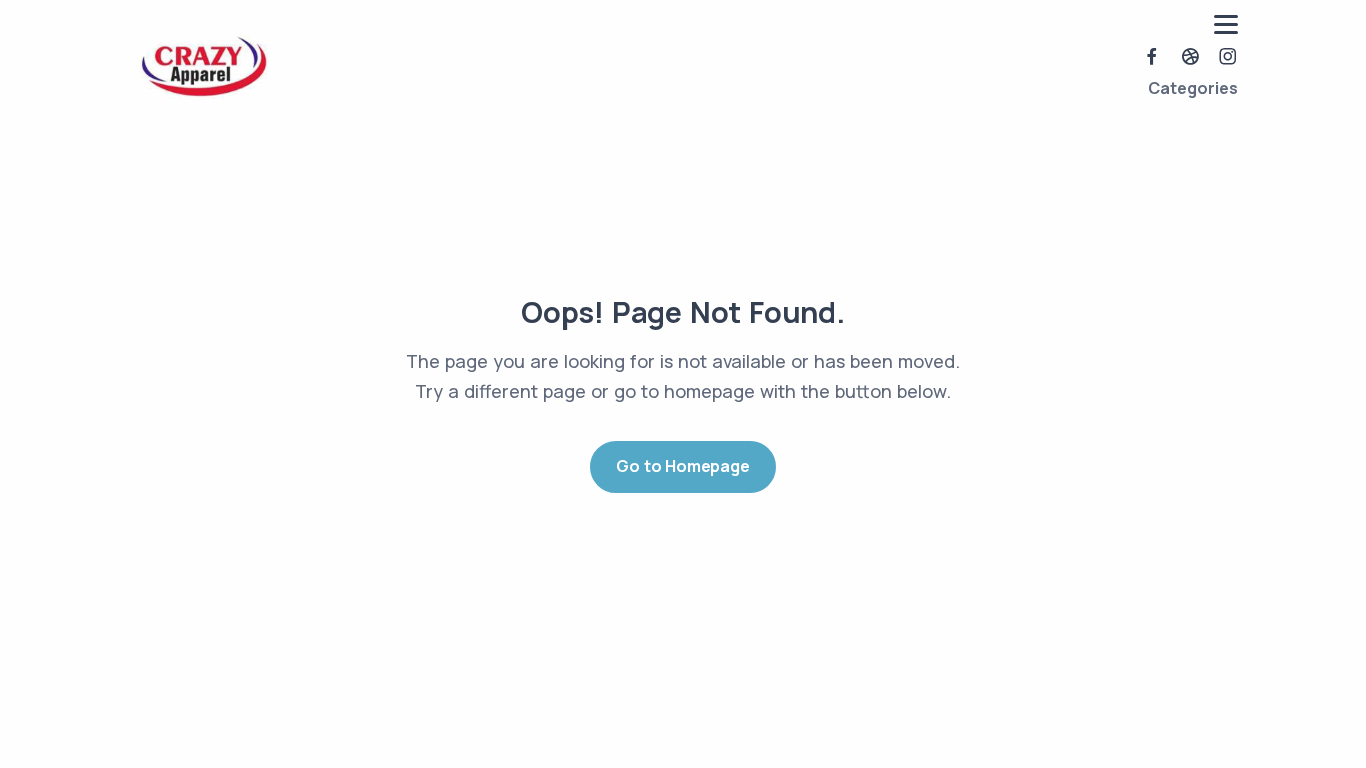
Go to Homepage (682, 466)
